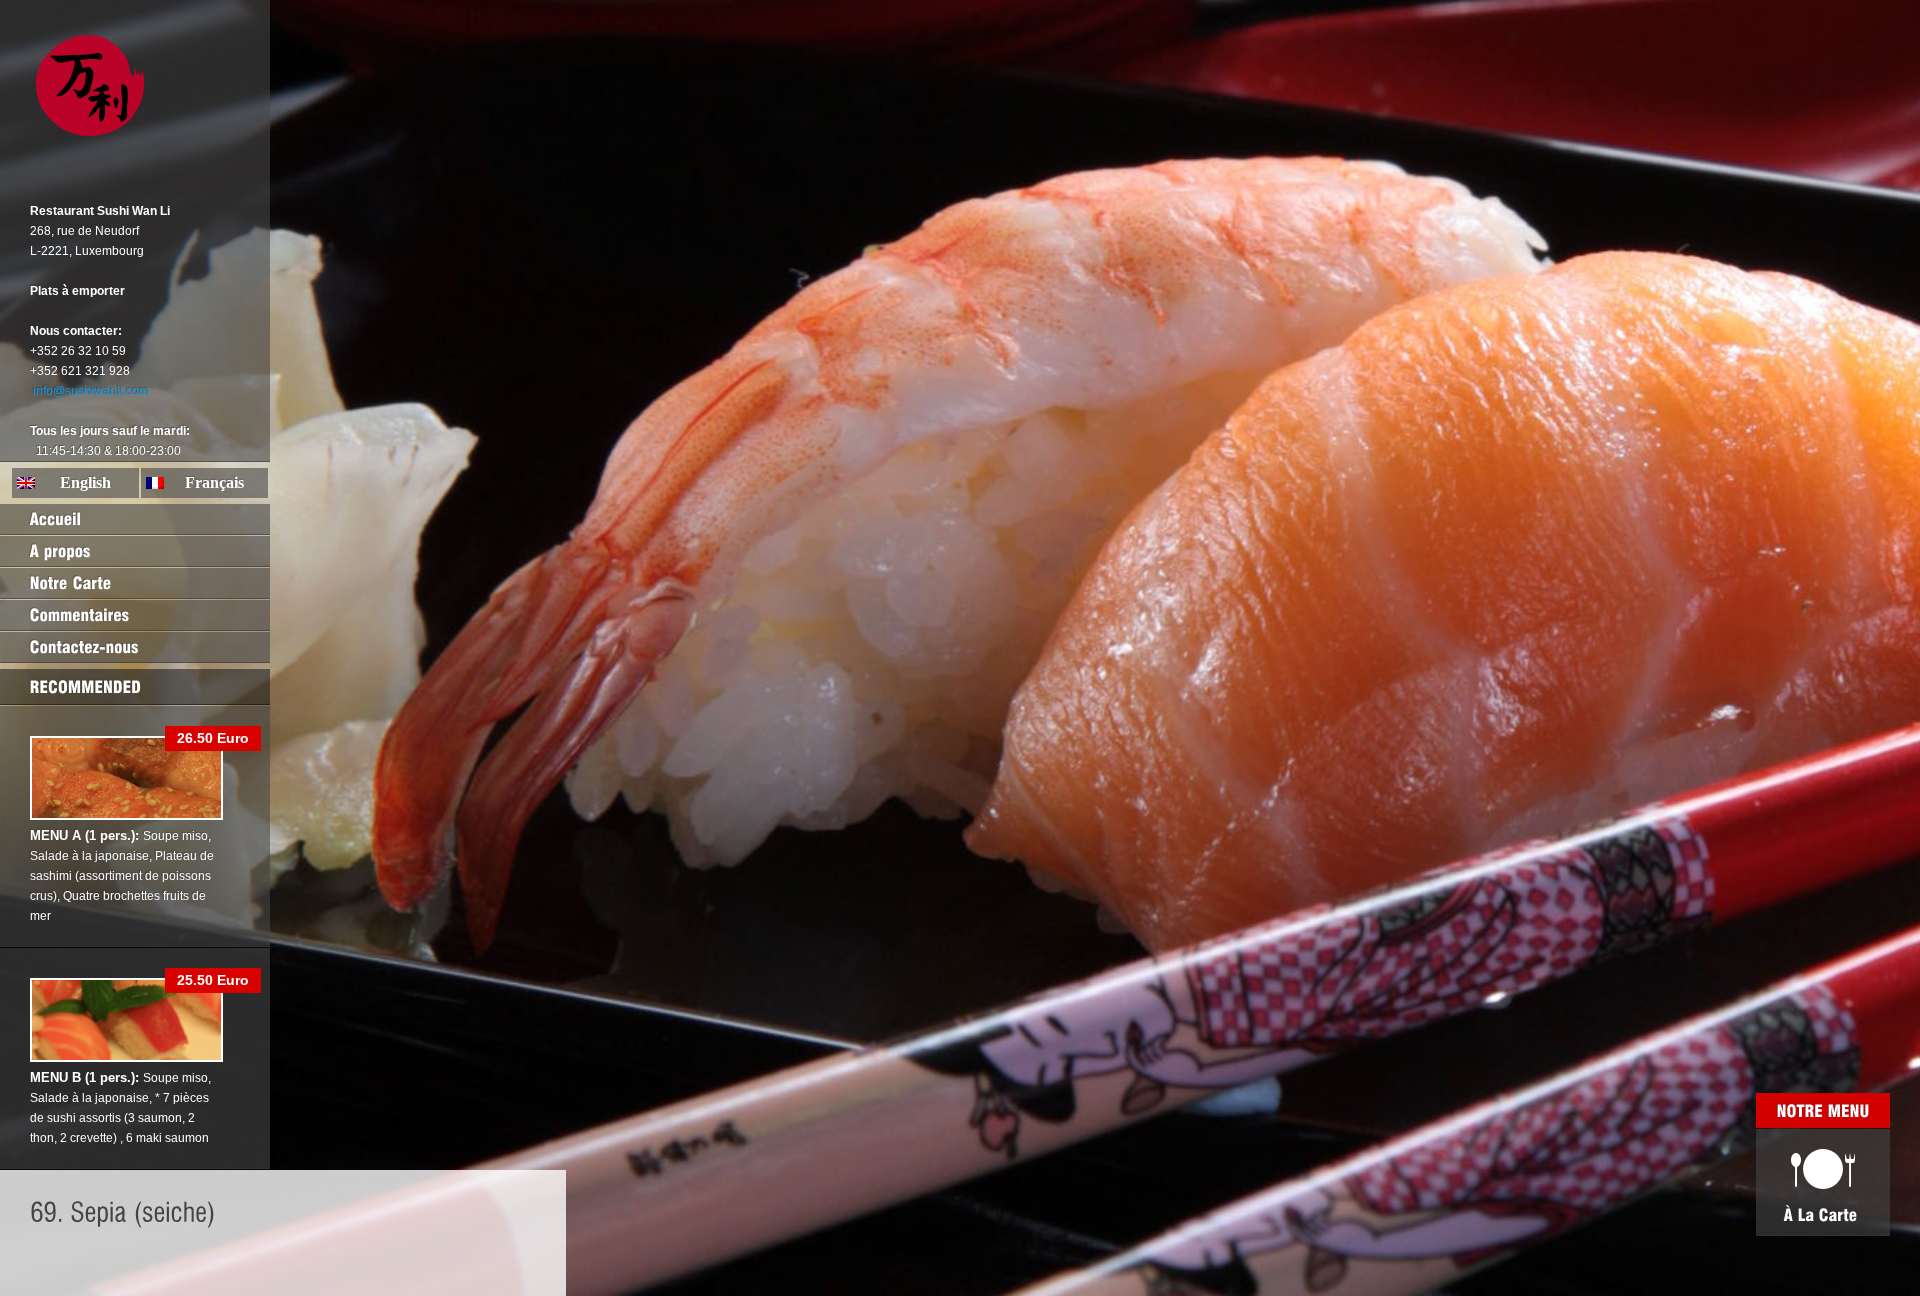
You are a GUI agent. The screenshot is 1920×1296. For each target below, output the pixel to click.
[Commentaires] (135, 615)
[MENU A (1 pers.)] (126, 816)
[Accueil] (135, 519)
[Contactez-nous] (135, 647)
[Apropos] (135, 551)
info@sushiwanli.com (91, 391)
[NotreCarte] (135, 583)
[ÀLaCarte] (1823, 1182)
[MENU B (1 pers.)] (126, 1058)
